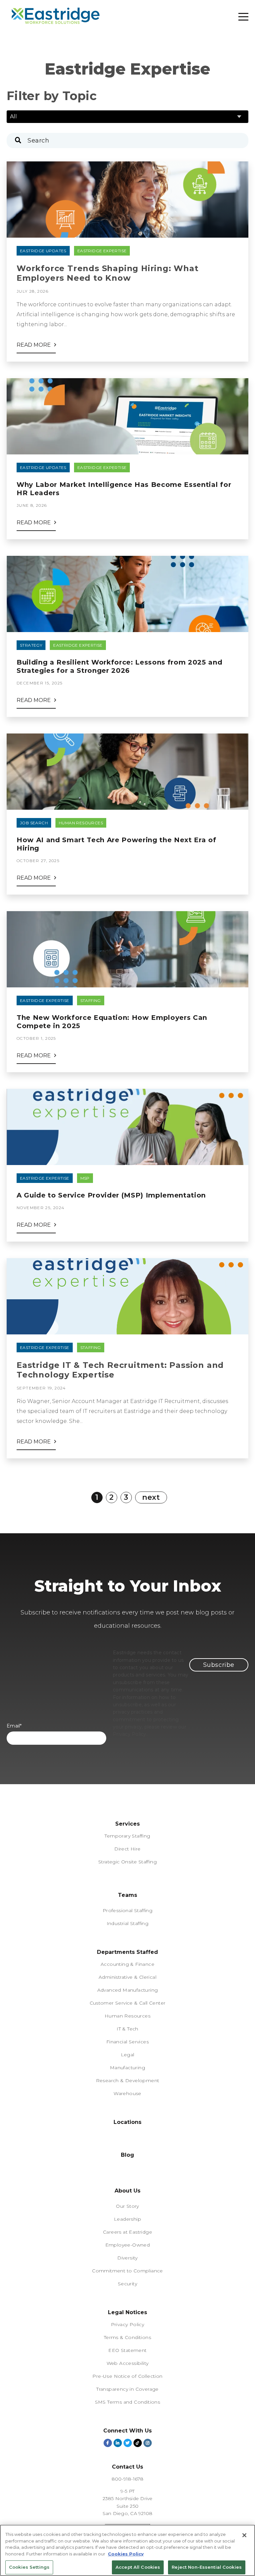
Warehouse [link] (127, 2093)
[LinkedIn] (118, 2443)
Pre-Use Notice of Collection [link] (127, 2376)
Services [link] (127, 1824)
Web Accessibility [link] (128, 2363)
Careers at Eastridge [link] (127, 2232)
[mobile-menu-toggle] (243, 17)
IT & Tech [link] (127, 2029)
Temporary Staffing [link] (127, 1836)
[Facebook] (108, 2443)
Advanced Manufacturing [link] (128, 1990)
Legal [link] (128, 2055)
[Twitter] (128, 2443)
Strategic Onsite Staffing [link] (127, 1862)
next (151, 1497)
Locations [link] (127, 2122)
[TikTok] (138, 2443)
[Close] (244, 2535)
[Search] (20, 140)
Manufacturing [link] (127, 2068)
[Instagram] (148, 2443)
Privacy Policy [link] (128, 2324)
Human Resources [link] (127, 2016)
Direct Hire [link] (127, 1849)
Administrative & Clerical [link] (127, 1977)
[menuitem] (127, 1869)
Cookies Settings (29, 2567)
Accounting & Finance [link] (127, 1964)
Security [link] (127, 2284)
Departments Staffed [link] (127, 1952)
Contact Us (127, 2467)
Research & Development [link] (128, 2080)
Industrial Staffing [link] (128, 1923)
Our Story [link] (127, 2206)
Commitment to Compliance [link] (127, 2271)
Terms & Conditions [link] (127, 2337)
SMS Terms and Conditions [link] (128, 2402)
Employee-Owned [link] (128, 2245)
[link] (127, 1889)
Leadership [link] (127, 2219)
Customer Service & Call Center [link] (128, 2003)
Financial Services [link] (127, 2042)
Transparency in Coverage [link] (127, 2389)
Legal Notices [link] (127, 2312)
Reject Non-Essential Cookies (207, 2567)
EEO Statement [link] (127, 2350)
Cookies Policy (126, 2554)
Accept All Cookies (138, 2567)
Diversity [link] (127, 2258)
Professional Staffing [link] (127, 1910)
